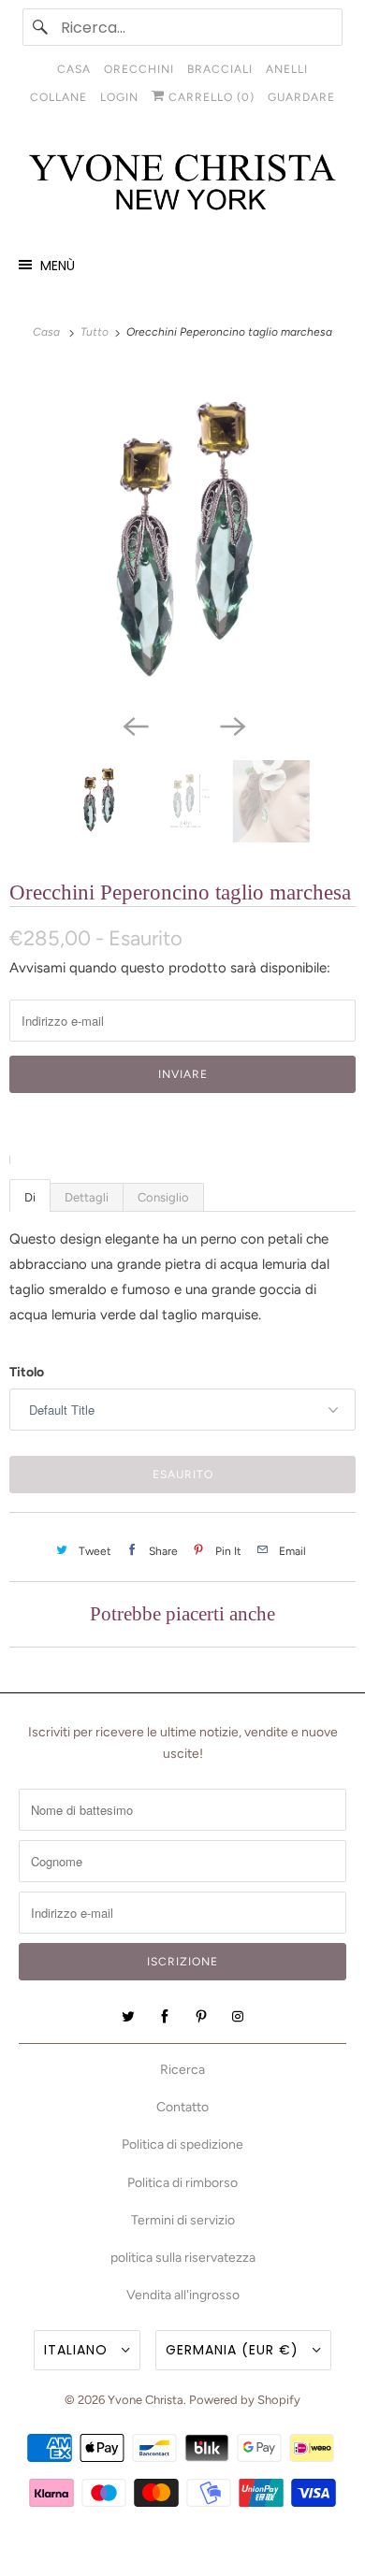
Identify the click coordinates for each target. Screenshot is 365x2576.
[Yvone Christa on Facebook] (165, 2017)
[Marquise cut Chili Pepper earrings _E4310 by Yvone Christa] (182, 536)
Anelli (287, 69)
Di (30, 1197)
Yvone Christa (146, 2400)
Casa (74, 69)
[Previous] (134, 725)
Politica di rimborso (182, 2183)
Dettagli (87, 1197)
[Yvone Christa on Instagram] (238, 2017)
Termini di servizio (183, 2220)
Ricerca (182, 2070)
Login (119, 97)
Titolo (27, 1372)
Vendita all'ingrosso (183, 2295)
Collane (58, 97)
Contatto (182, 2107)
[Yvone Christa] (183, 183)
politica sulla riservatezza (183, 2258)
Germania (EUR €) (234, 2350)
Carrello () (210, 97)
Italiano (78, 2350)
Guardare (301, 97)
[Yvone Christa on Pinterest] (201, 2017)
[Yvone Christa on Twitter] (128, 2017)
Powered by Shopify (245, 2400)
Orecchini (139, 69)
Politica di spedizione (182, 2144)
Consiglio (163, 1197)
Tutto (96, 332)
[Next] (231, 725)
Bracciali (220, 69)
